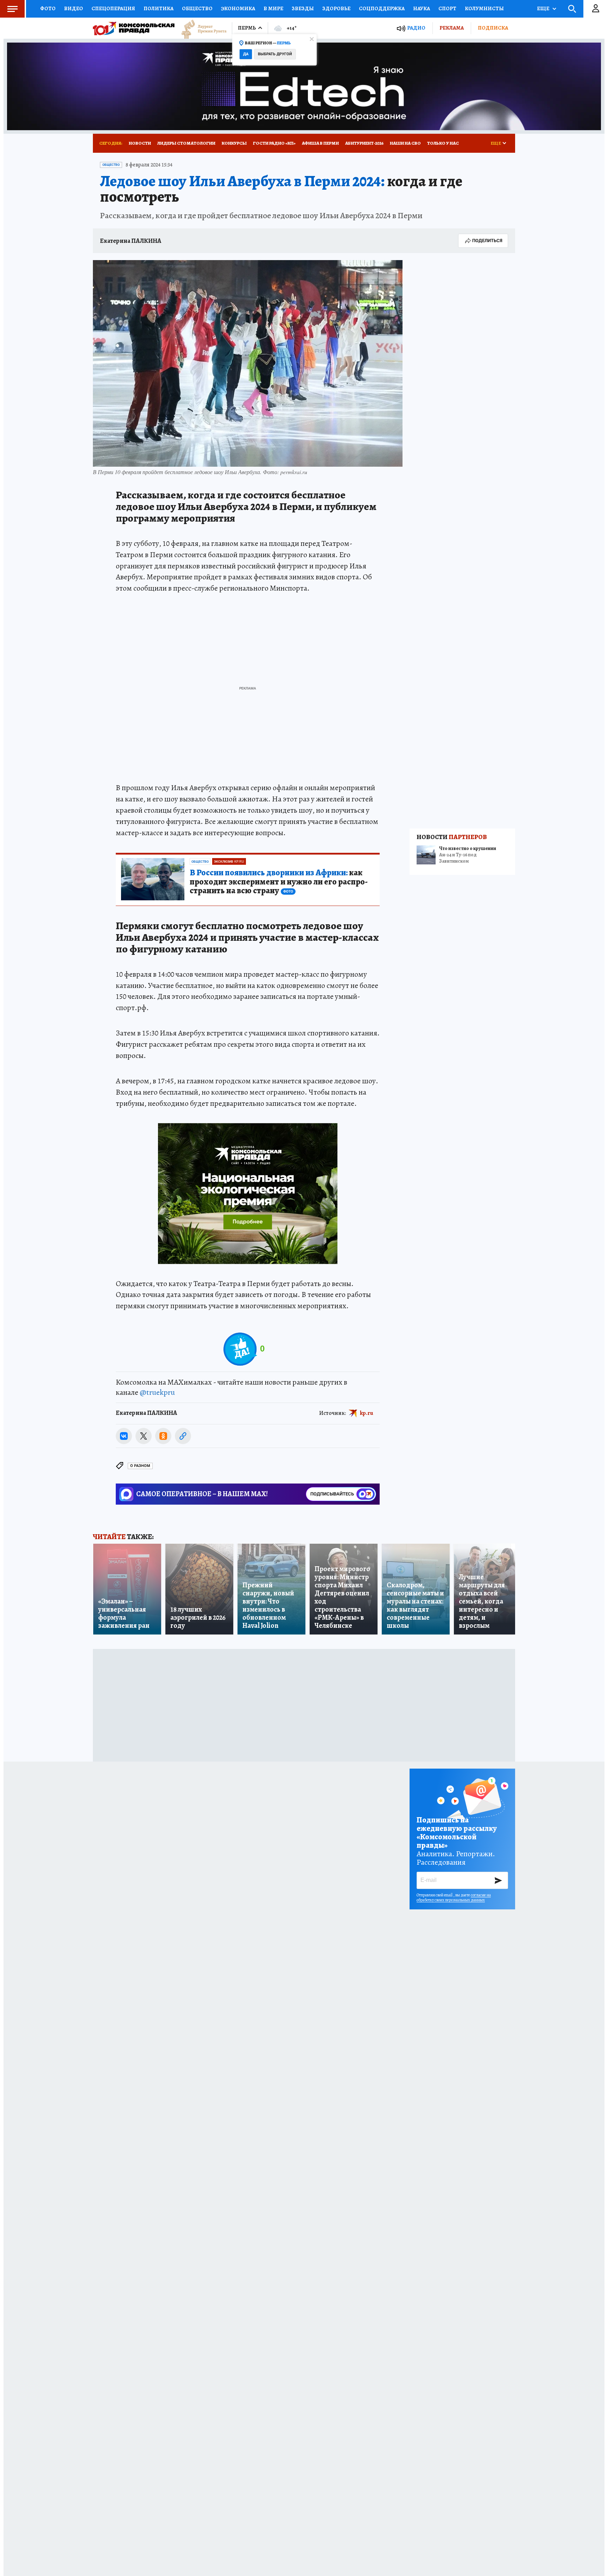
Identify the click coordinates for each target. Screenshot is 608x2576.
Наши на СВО (405, 143)
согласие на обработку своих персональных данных (454, 1897)
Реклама (452, 28)
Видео (74, 8)
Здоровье (336, 8)
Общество (197, 8)
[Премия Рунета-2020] (201, 28)
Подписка (493, 28)
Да (246, 54)
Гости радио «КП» (274, 143)
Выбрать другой (275, 54)
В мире (273, 8)
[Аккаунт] (596, 9)
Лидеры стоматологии (186, 143)
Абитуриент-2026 (364, 143)
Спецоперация (113, 8)
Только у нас (443, 143)
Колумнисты (484, 8)
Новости (140, 143)
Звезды (303, 8)
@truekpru (157, 1392)
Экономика (238, 8)
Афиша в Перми (320, 143)
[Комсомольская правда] (134, 28)
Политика (159, 8)
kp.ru (367, 1413)
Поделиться (487, 241)
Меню (12, 9)
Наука (422, 8)
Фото (48, 8)
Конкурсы (234, 143)
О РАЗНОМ (140, 1466)
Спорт (447, 8)
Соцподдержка (382, 8)
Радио (416, 28)
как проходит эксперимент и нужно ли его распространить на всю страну (279, 882)
